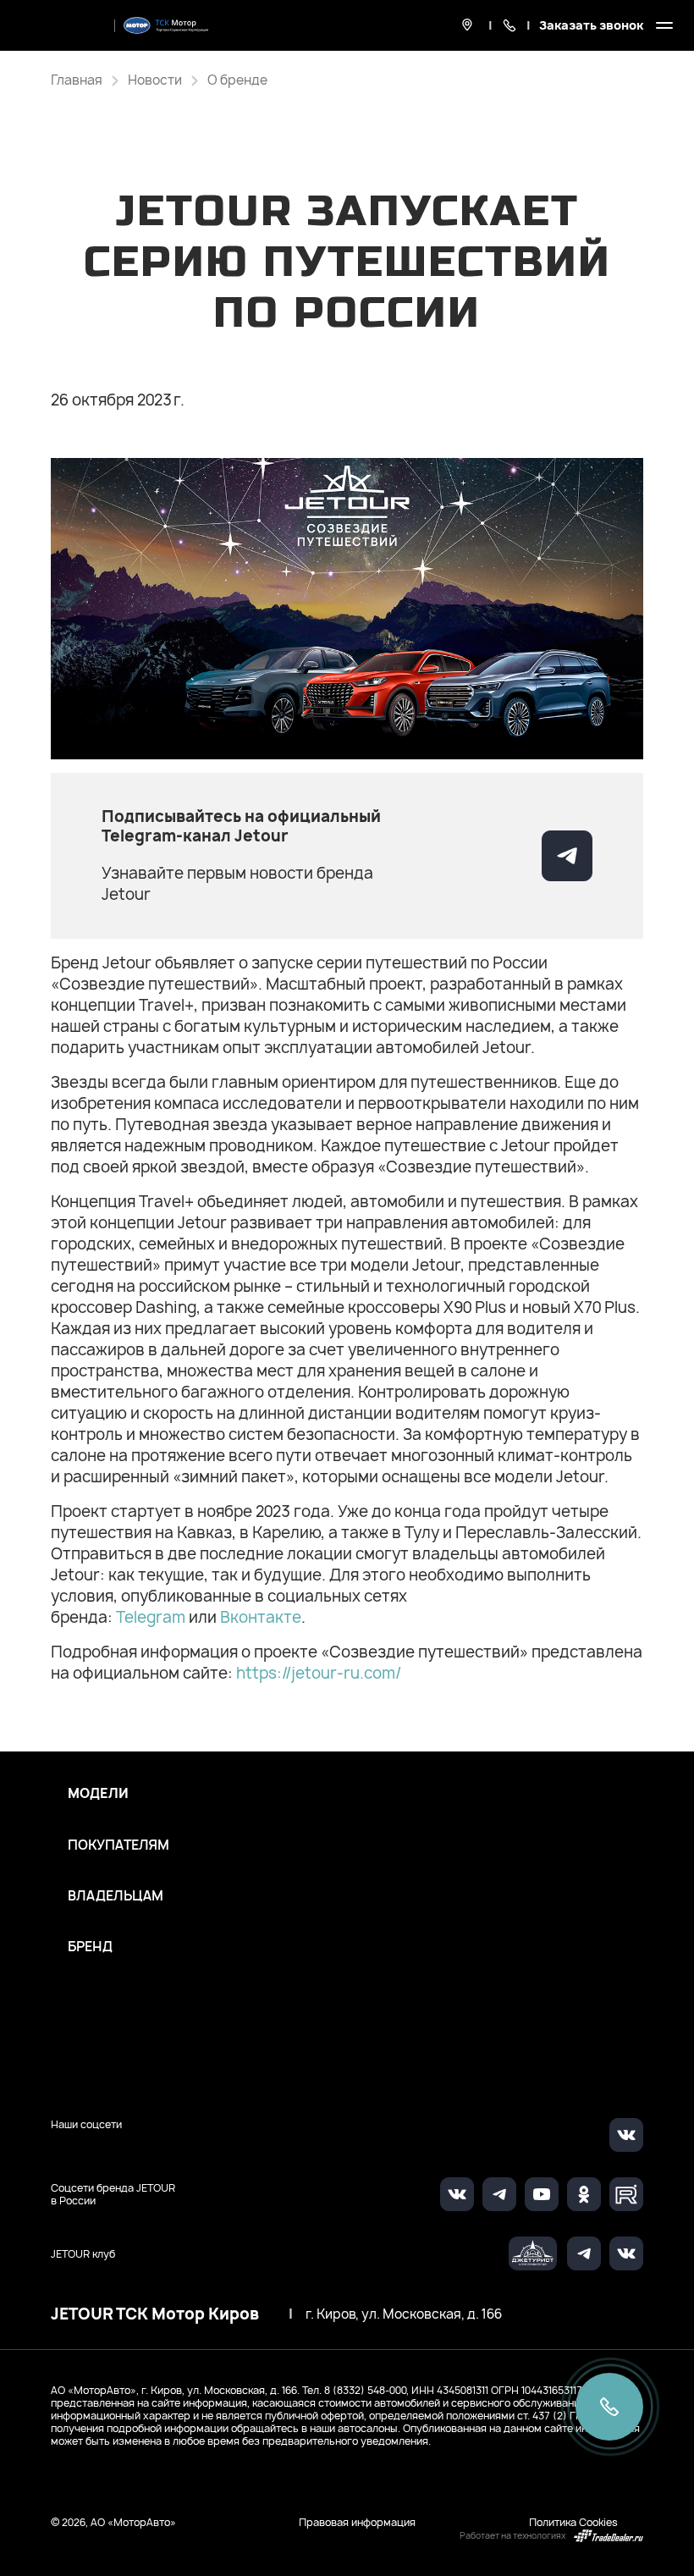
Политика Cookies (573, 2522)
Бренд (90, 1947)
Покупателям (118, 1845)
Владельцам (116, 1896)
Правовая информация (357, 2522)
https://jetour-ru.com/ (319, 1673)
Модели (98, 1794)
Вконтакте (261, 1617)
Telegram (152, 1617)
